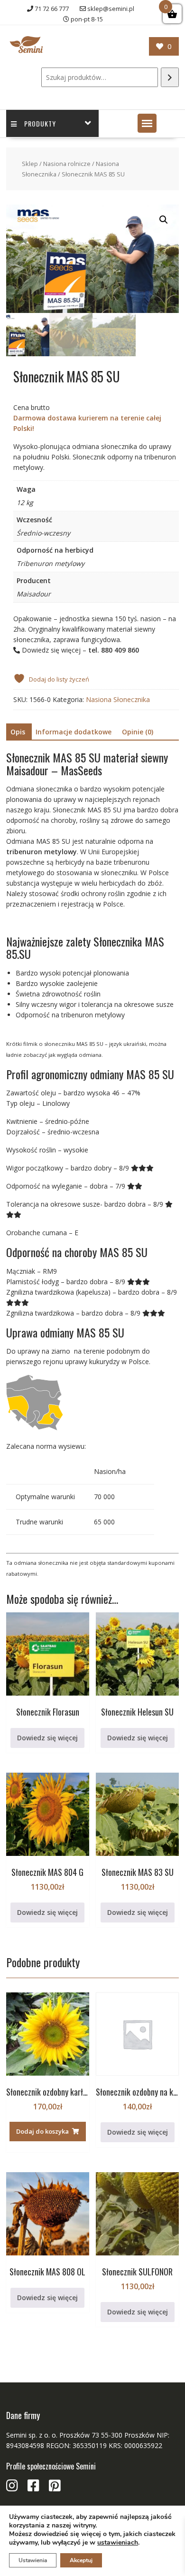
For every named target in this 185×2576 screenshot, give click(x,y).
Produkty (40, 123)
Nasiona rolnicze (67, 164)
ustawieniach (118, 2543)
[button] (147, 123)
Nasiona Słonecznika (118, 699)
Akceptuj (81, 2560)
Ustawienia (33, 2560)
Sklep (30, 164)
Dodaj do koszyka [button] (42, 2131)
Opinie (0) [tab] (138, 732)
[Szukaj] (170, 77)
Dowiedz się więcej (47, 1738)
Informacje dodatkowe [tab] (74, 732)
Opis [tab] (18, 732)
